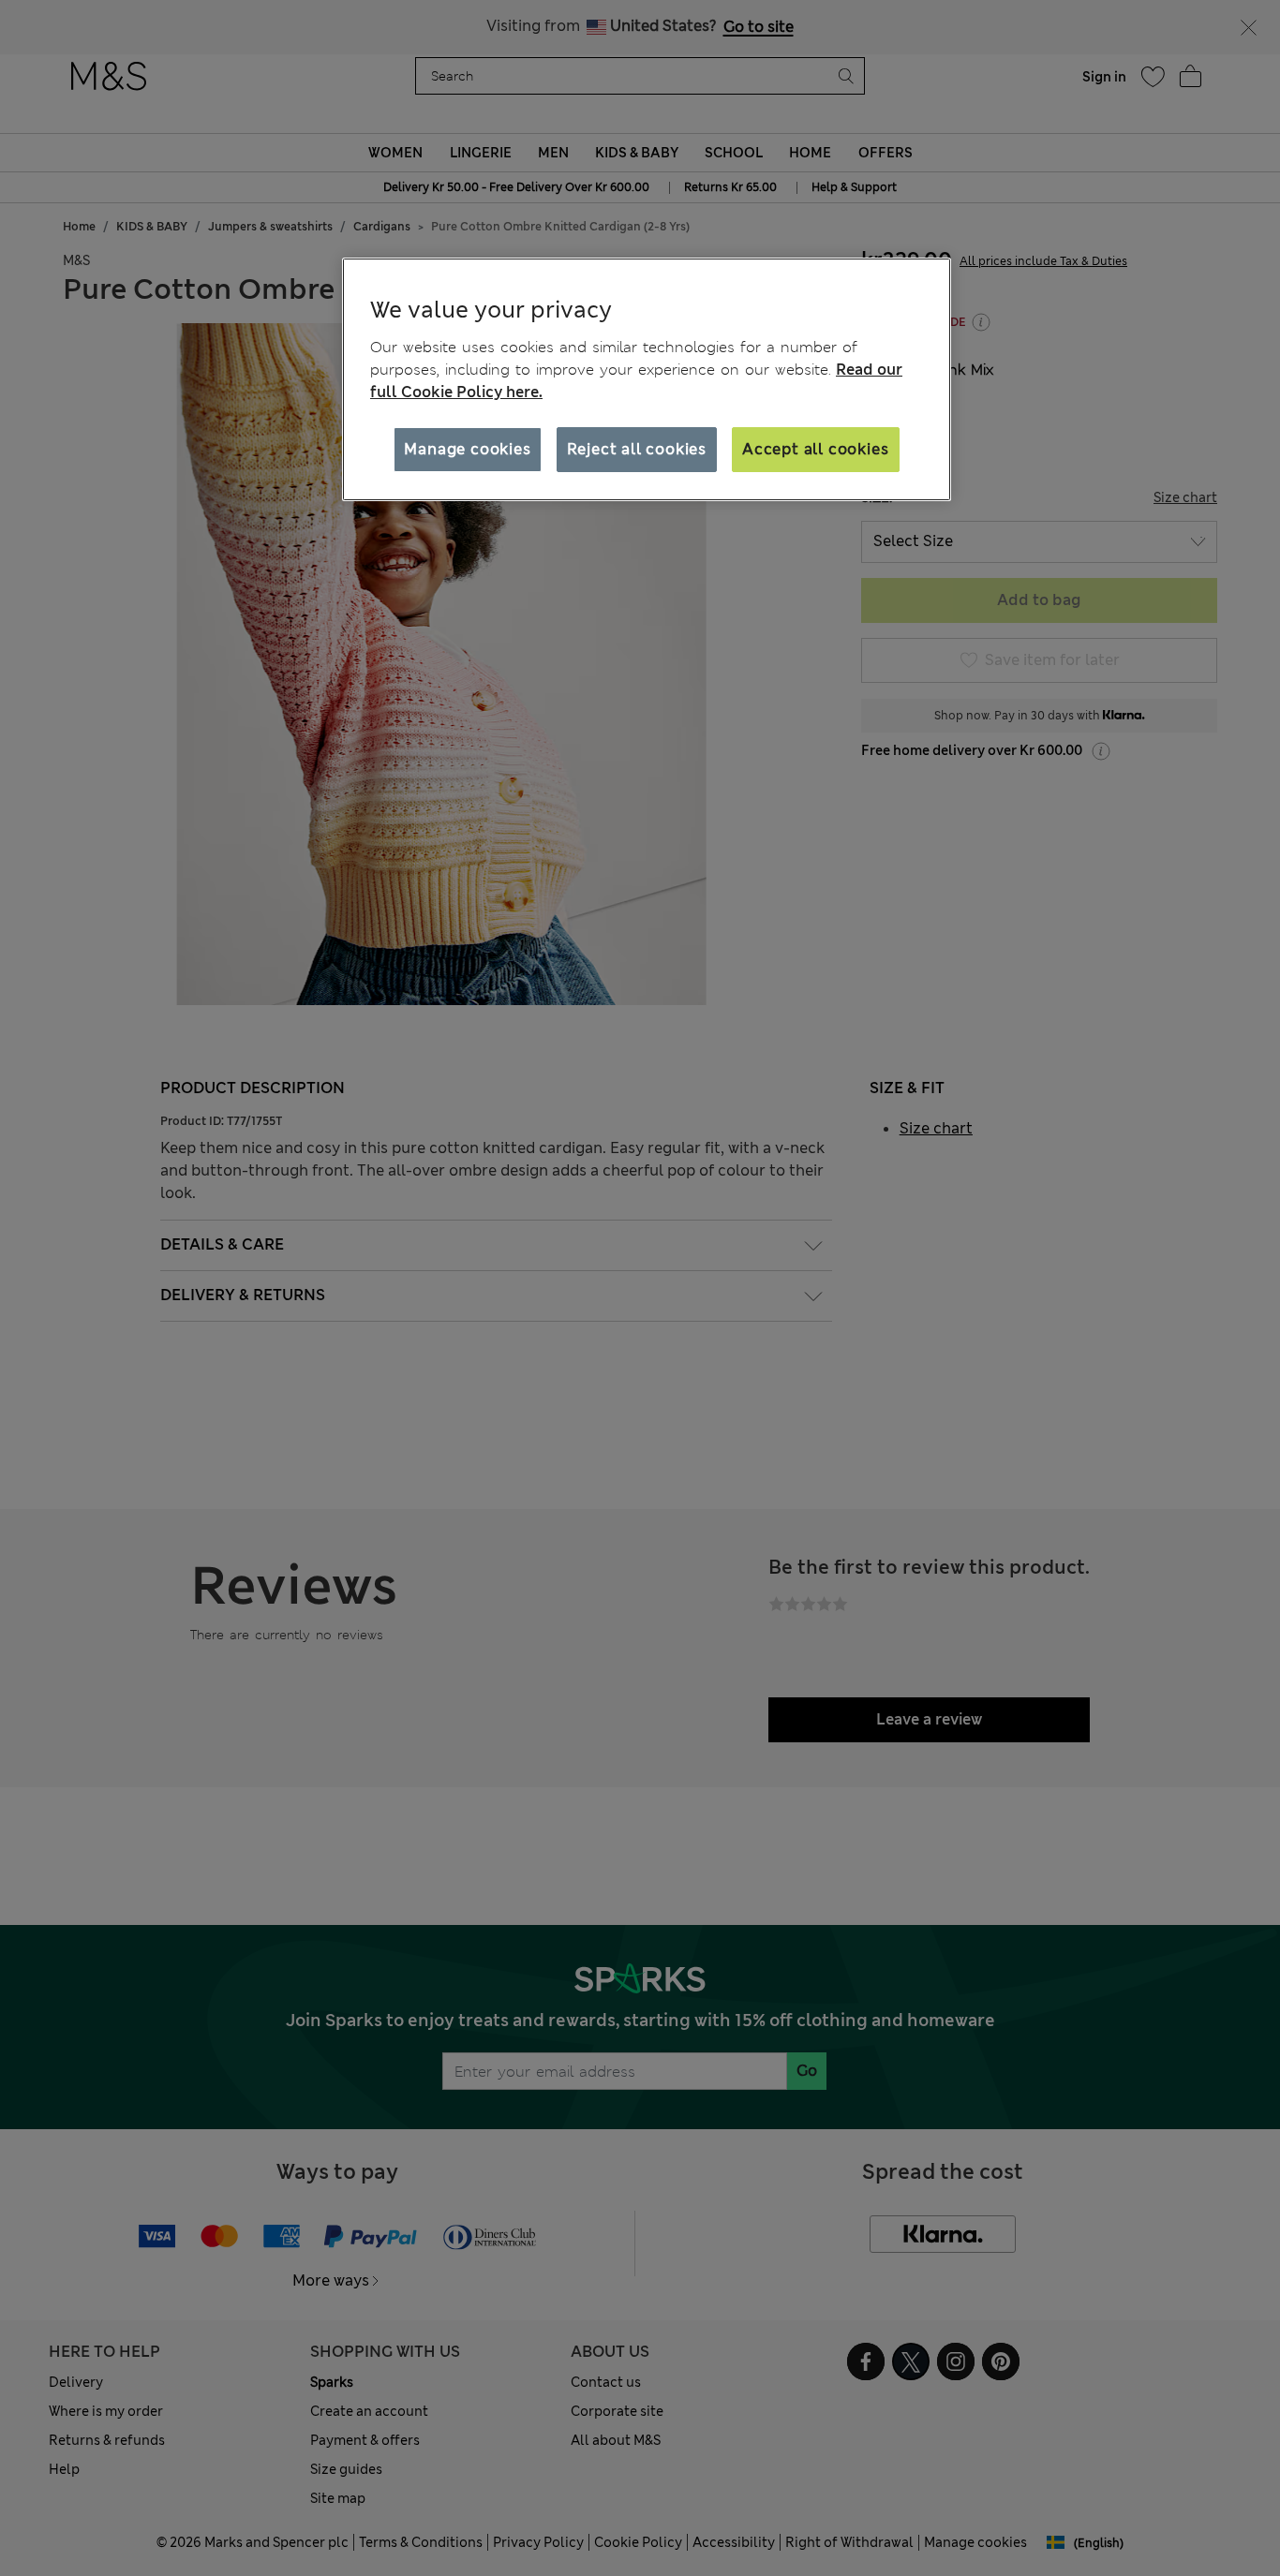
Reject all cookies (637, 449)
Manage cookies (467, 449)
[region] (647, 379)
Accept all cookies (815, 449)
